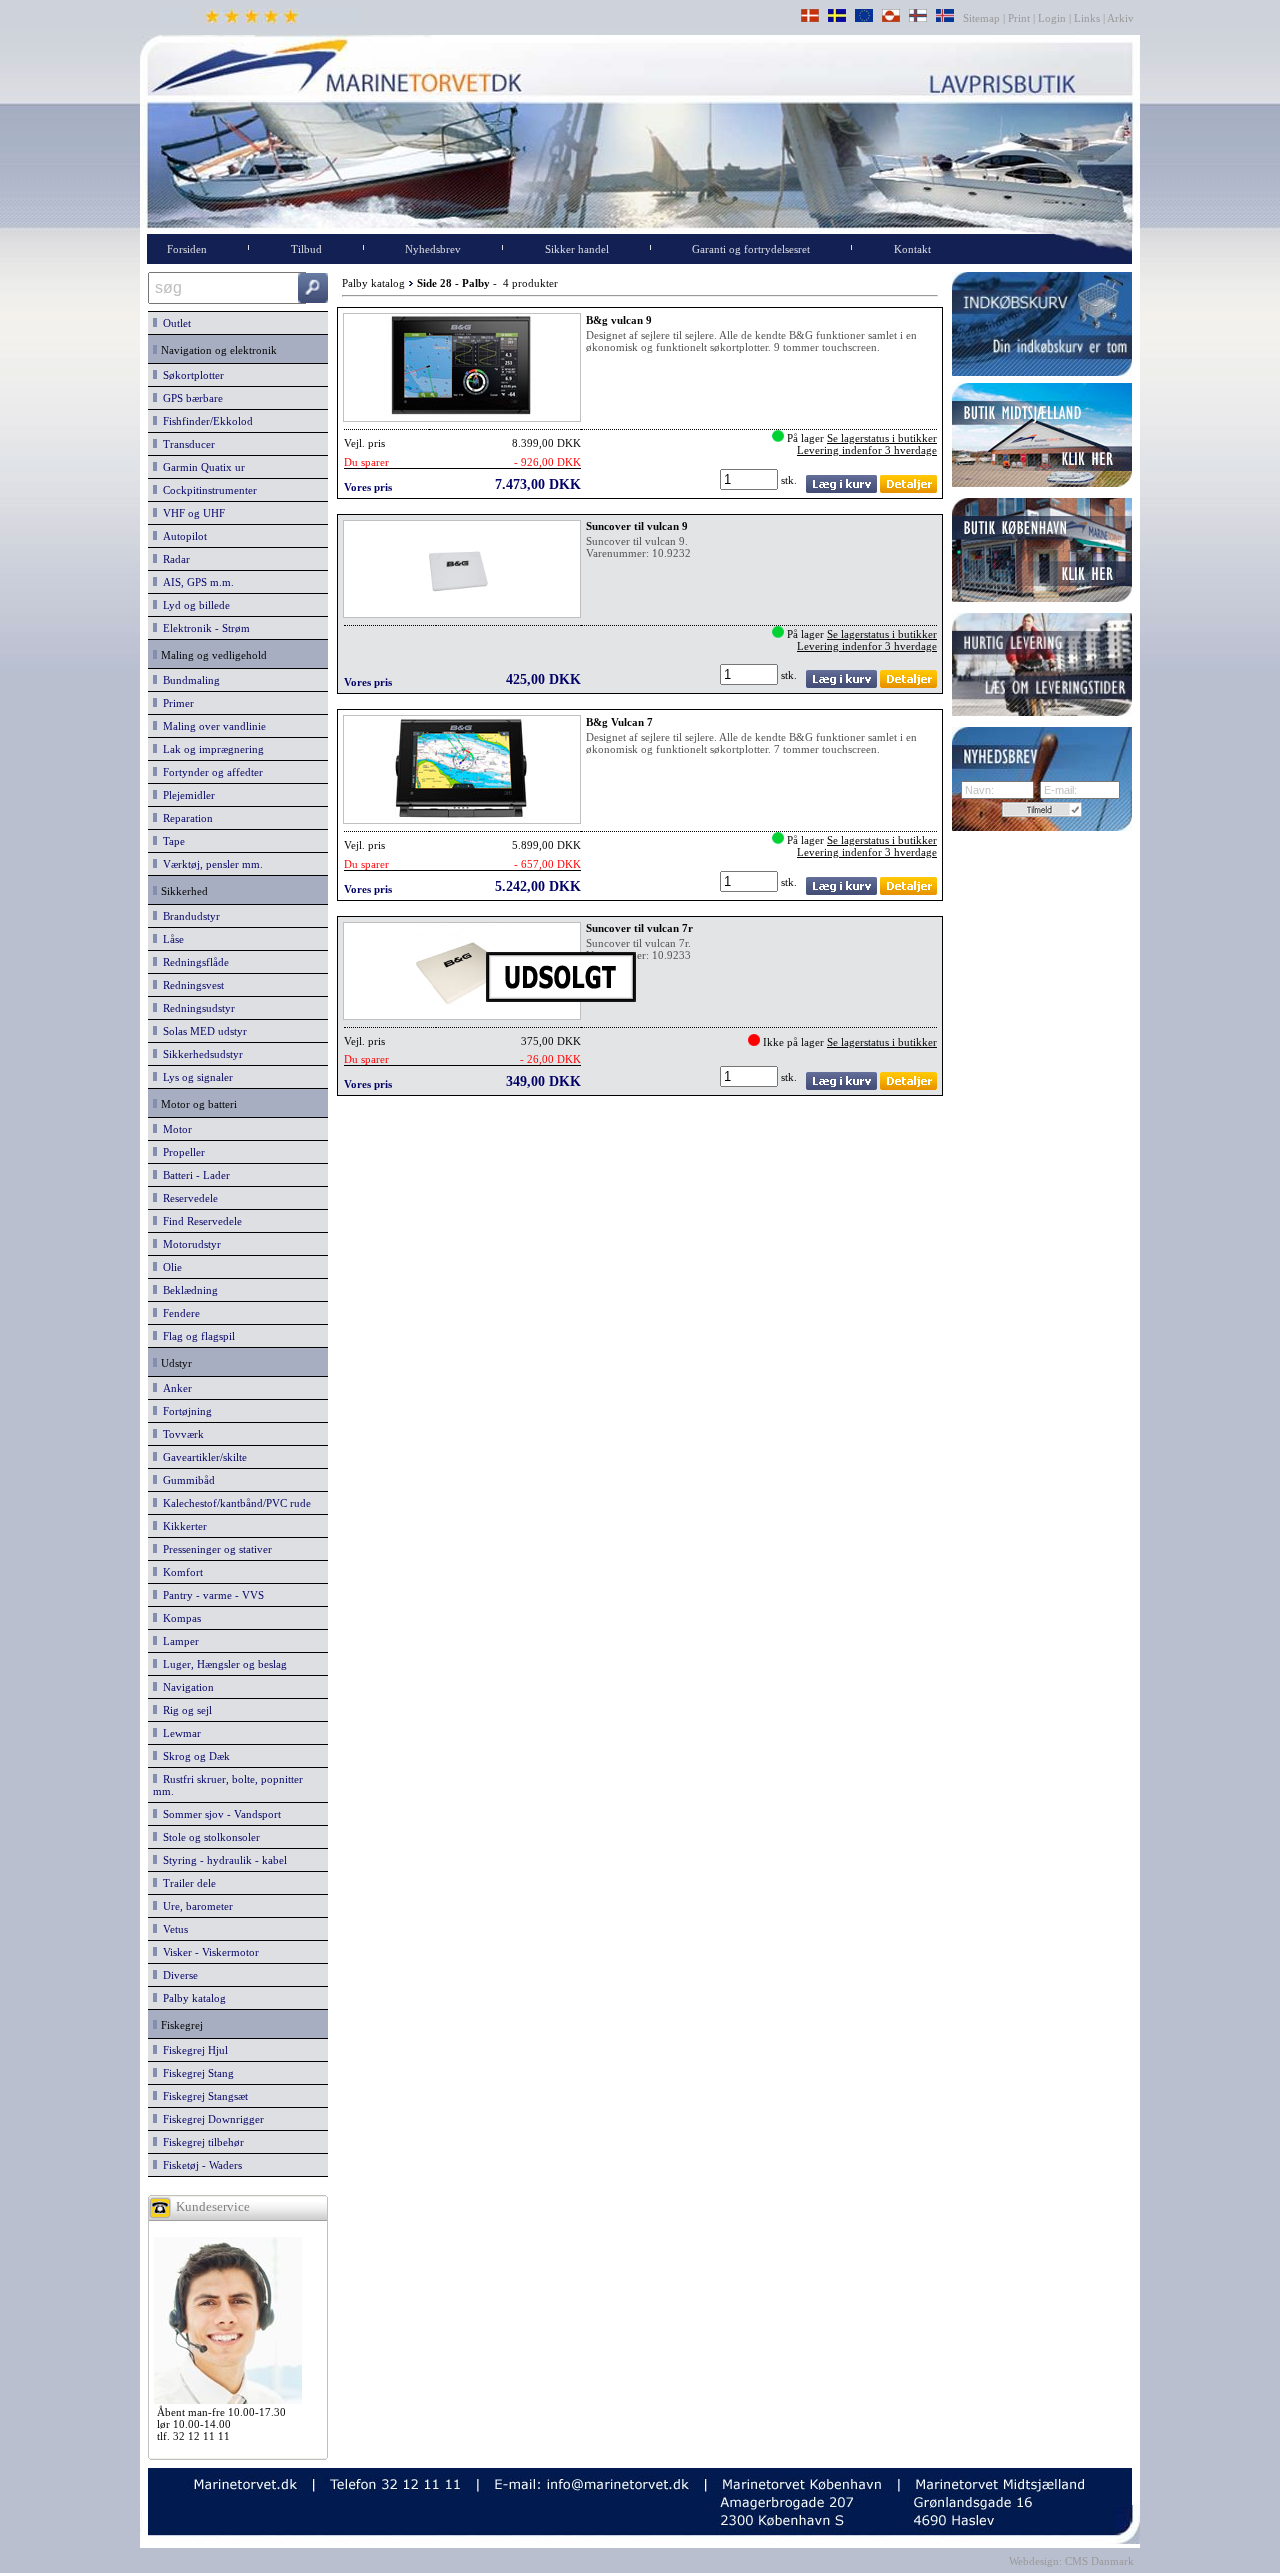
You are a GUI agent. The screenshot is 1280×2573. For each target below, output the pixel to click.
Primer (175, 703)
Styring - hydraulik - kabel (222, 1860)
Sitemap (983, 18)
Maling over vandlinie (211, 726)
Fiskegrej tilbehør (200, 2142)
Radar (173, 559)
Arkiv (1121, 18)
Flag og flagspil (196, 1336)
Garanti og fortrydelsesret (751, 249)
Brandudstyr (188, 916)
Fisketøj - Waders (199, 2165)
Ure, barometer (195, 1906)
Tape (171, 841)
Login (1052, 18)
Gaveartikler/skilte (202, 1457)
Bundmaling (188, 680)
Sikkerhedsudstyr (200, 1054)
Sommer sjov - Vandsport (219, 1814)
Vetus (172, 1929)
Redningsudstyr (196, 1008)
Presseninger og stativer (214, 1549)
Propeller (181, 1152)
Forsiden (187, 249)
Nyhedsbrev (433, 249)
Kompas (179, 1618)
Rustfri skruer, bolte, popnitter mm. (228, 1785)
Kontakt (912, 249)
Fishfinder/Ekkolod (205, 421)
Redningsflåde (193, 962)
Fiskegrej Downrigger (210, 2119)
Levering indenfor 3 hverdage (867, 450)
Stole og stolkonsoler (208, 1837)
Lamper (178, 1641)
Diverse (177, 1975)
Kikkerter (182, 1526)
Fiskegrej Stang (195, 2073)
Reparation (185, 818)
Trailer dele (186, 1883)
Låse (170, 939)
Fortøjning (184, 1411)
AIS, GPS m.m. (195, 582)
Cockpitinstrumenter (207, 490)
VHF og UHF (191, 513)
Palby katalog (191, 1998)
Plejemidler (186, 795)
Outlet (174, 323)
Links (1087, 18)
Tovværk (180, 1434)
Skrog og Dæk (193, 1756)
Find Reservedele (199, 1221)
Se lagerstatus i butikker (882, 438)
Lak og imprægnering (210, 749)
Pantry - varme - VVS (210, 1595)
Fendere (178, 1313)
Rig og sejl (184, 1710)
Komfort (180, 1572)
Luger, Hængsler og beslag (222, 1664)
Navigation (185, 1687)
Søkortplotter (190, 375)
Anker (174, 1388)
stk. (790, 480)
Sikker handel (577, 249)
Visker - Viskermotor (208, 1952)
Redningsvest (190, 985)
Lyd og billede (193, 605)
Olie (169, 1267)
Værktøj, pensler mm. (210, 864)
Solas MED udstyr (202, 1031)
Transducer (186, 444)
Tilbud (306, 249)
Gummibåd (186, 1480)
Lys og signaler (195, 1077)
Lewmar (179, 1733)
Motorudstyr (189, 1244)
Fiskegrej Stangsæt (202, 2096)
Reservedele (187, 1198)
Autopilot (182, 536)
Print (1019, 18)
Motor (174, 1129)
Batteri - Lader (193, 1175)
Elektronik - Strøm (203, 628)
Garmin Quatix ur (201, 467)
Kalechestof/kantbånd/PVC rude (234, 1503)
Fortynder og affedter (210, 772)
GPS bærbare (190, 398)
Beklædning (187, 1290)
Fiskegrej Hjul (192, 2050)
